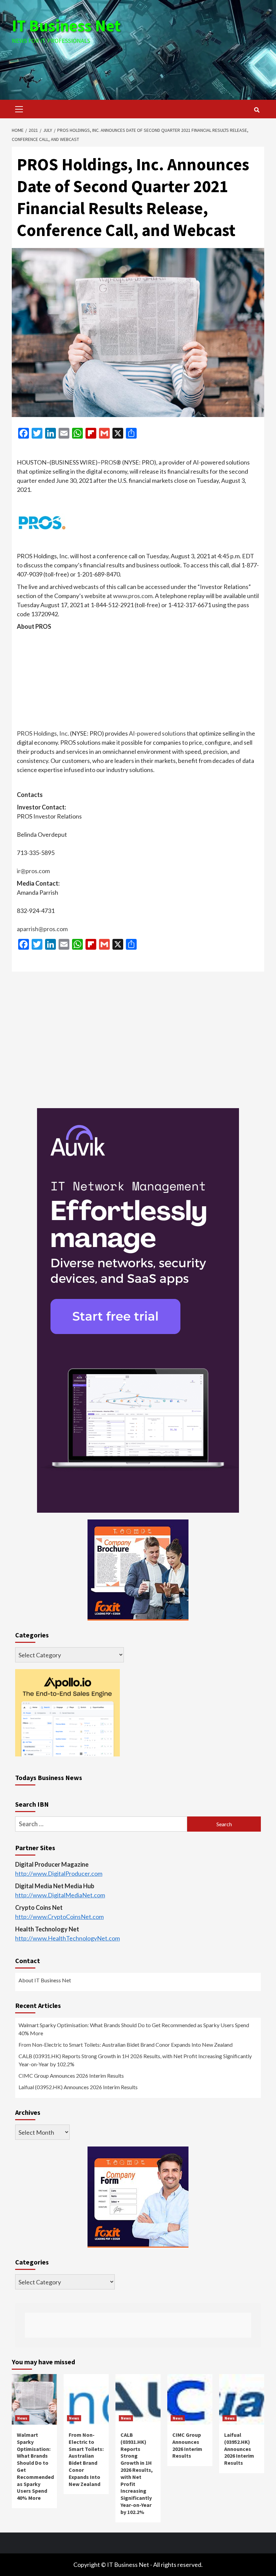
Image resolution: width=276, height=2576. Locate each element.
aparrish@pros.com (42, 929)
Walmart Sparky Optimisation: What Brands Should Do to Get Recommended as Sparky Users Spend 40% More (134, 2029)
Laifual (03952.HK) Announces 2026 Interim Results (78, 2087)
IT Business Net (66, 26)
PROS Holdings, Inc (42, 733)
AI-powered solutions (157, 733)
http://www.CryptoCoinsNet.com (59, 1917)
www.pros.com (133, 596)
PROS (108, 462)
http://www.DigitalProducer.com (59, 1873)
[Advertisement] (138, 64)
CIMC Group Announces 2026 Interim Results (71, 2076)
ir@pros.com (33, 871)
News (22, 2418)
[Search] (257, 110)
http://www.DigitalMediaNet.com (60, 1895)
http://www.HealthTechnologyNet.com (67, 1938)
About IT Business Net (45, 1980)
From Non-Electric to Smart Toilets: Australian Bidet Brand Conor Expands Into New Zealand (126, 2045)
